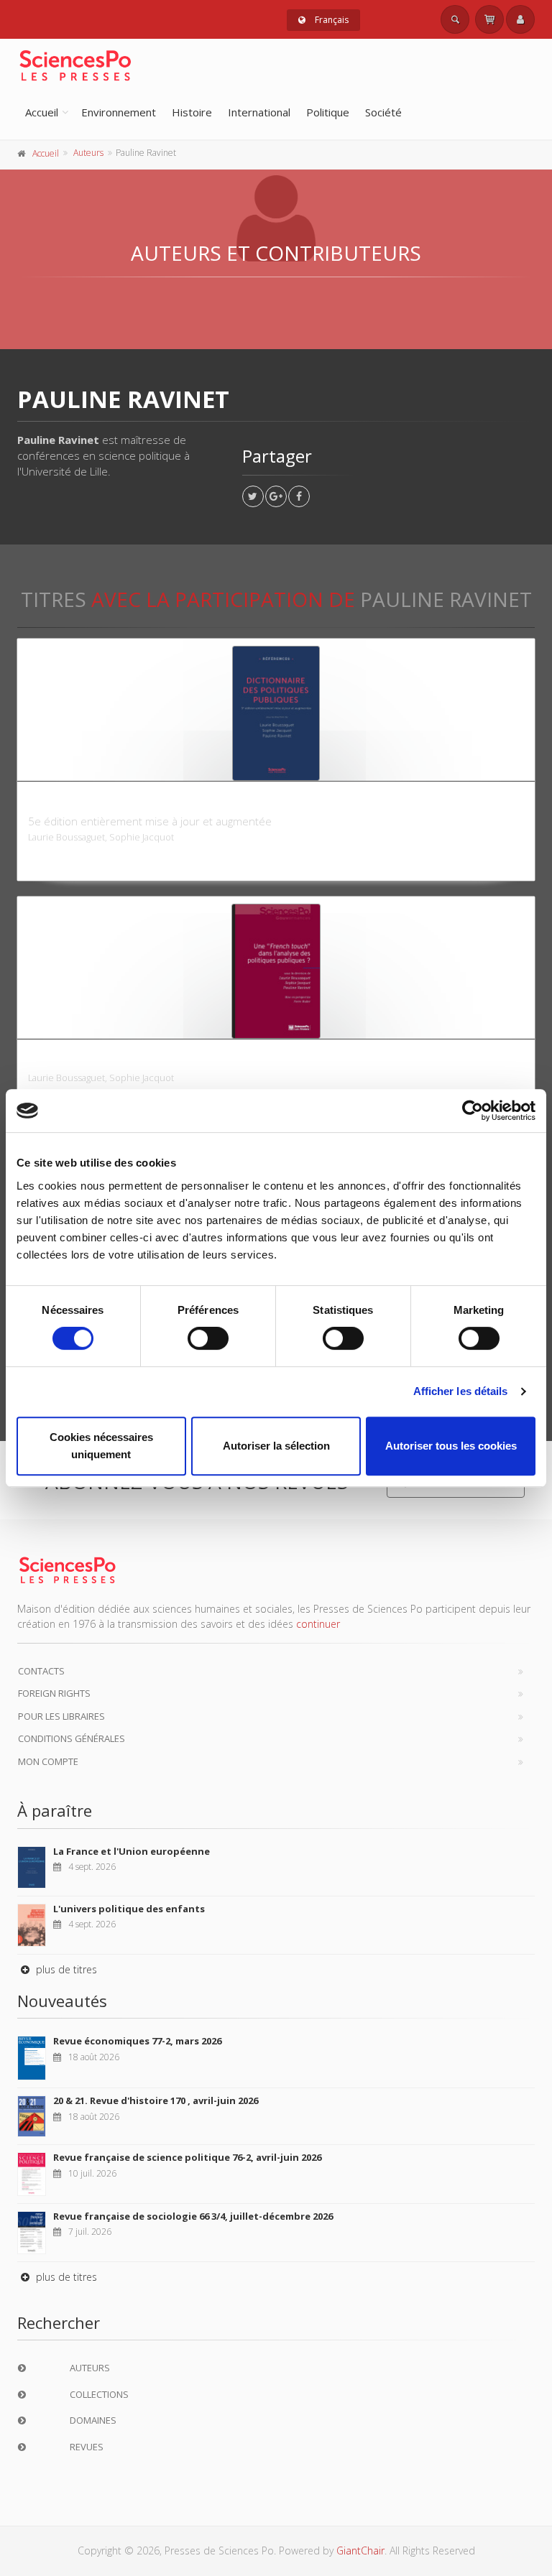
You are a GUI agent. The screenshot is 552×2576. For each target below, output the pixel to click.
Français (331, 20)
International (259, 112)
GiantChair (360, 2550)
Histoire (192, 112)
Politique (328, 112)
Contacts (41, 1671)
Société (383, 112)
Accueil (42, 112)
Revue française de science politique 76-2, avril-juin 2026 (187, 2157)
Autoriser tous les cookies (451, 1446)
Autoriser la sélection (276, 1446)
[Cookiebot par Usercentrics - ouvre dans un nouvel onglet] (473, 1111)
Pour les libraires (61, 1716)
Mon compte (48, 1761)
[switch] (208, 1338)
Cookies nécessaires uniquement (101, 1446)
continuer (318, 1624)
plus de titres (65, 1969)
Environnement (119, 112)
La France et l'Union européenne (132, 1851)
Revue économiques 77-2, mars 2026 (137, 2041)
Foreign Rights (54, 1693)
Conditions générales (72, 1738)
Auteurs (88, 153)
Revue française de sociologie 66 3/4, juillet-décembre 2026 (193, 2216)
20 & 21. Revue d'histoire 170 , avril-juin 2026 (156, 2100)
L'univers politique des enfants (129, 1909)
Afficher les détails (461, 1391)
